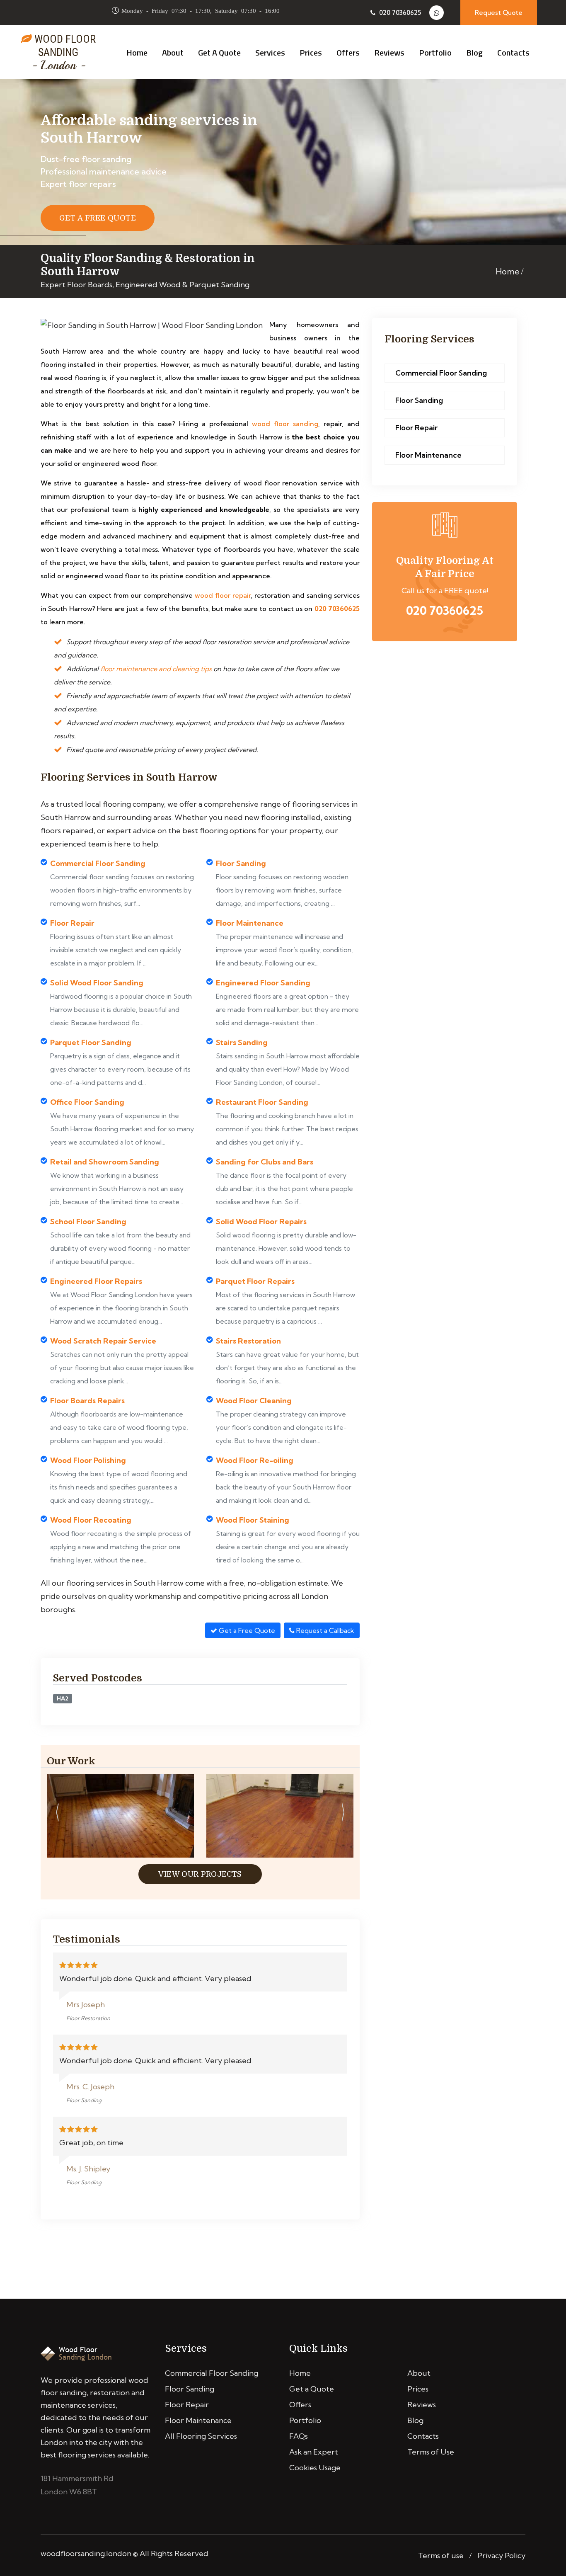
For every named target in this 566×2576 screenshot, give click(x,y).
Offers (348, 52)
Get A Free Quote (98, 218)
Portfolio (435, 52)
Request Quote (499, 13)
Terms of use (441, 2555)
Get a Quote (219, 52)
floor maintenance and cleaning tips (156, 669)
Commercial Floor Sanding (441, 373)
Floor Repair (416, 428)
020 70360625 (399, 13)
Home (137, 52)
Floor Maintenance (428, 455)
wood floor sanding (285, 424)
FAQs (299, 2436)
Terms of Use (431, 2452)
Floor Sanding (419, 400)
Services (270, 52)
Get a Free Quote (246, 1630)
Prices (311, 52)
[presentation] (57, 1814)
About (173, 52)
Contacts (513, 52)
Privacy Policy (501, 2555)
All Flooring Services (201, 2436)
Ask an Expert (314, 2452)
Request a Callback (324, 1630)
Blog (474, 52)
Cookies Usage (315, 2468)
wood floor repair (223, 595)
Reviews (389, 52)
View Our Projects (200, 1874)
